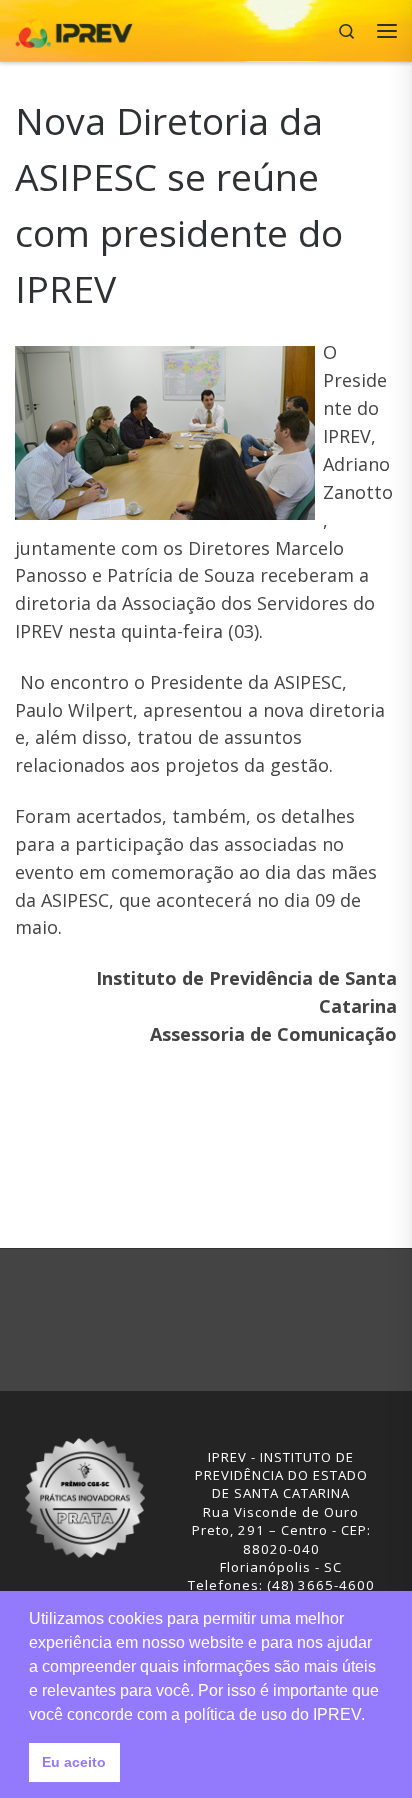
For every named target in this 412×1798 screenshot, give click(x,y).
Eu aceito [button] (74, 1762)
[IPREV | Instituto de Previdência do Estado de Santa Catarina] (74, 28)
